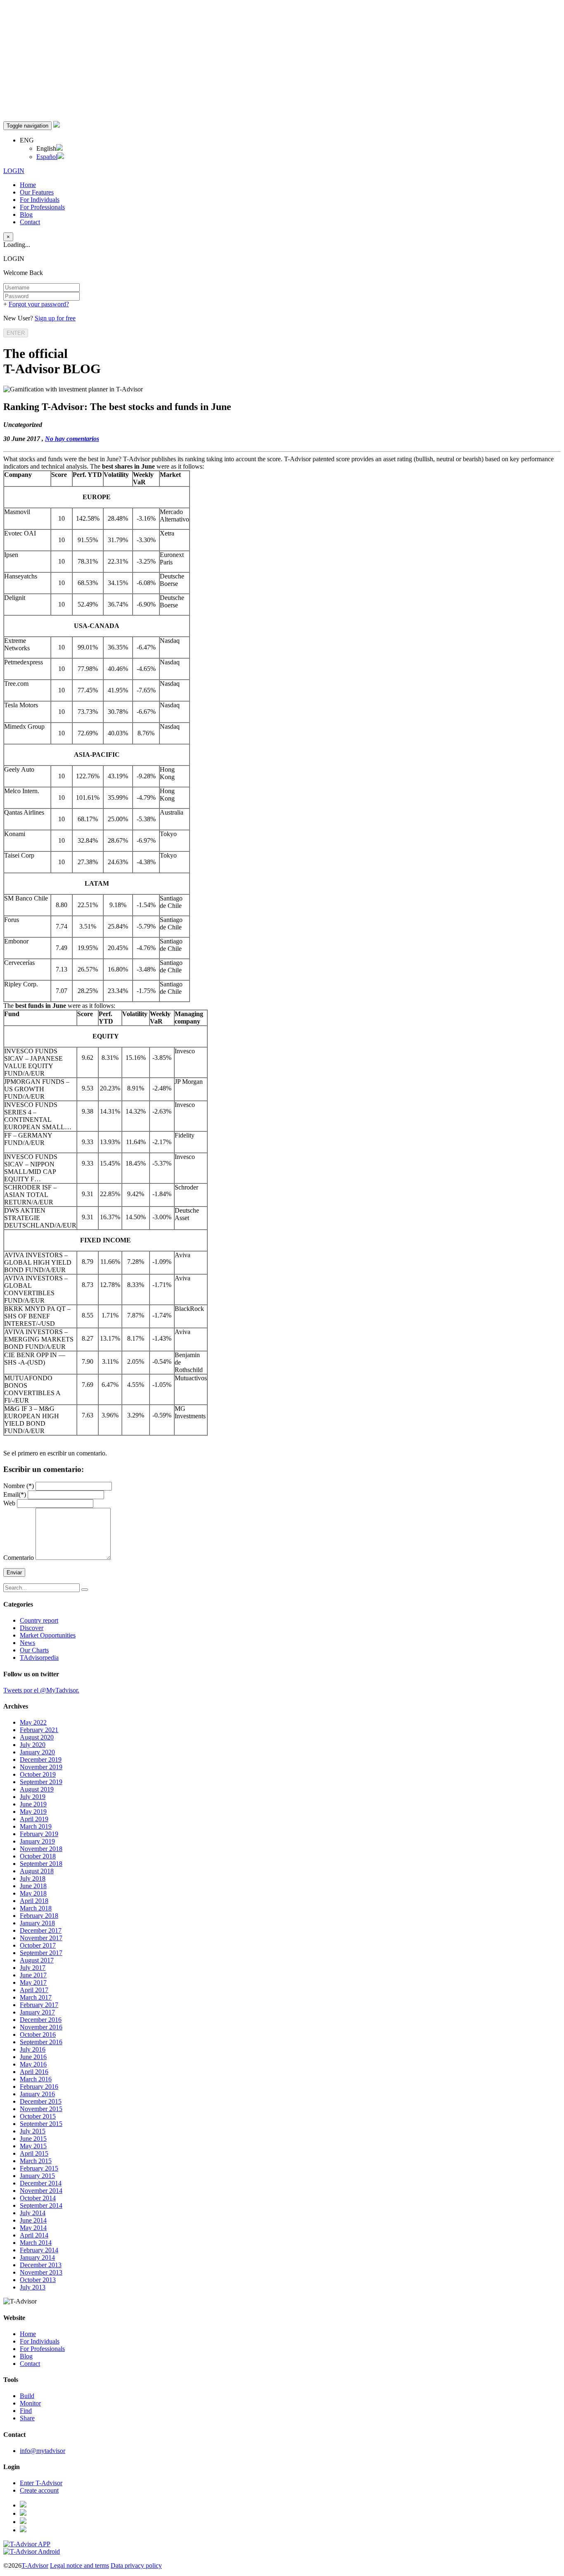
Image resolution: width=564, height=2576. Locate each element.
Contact (30, 222)
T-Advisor (35, 2565)
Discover (32, 1628)
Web (9, 1503)
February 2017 (39, 2005)
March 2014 (36, 2243)
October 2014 (38, 2198)
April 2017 (34, 1990)
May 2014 (33, 2228)
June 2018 (33, 1886)
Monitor (30, 2403)
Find (26, 2411)
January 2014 (37, 2257)
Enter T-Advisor (41, 2483)
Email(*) (15, 1494)
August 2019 (37, 1789)
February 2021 (39, 1730)
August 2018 (37, 1871)
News (27, 1643)
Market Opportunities (48, 1635)
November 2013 (41, 2272)
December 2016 (41, 2020)
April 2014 (34, 2235)
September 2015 (41, 2124)
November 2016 (41, 2027)
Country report (39, 1620)
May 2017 (33, 1982)
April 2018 (34, 1901)
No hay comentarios (72, 439)
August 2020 (37, 1737)
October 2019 (38, 1774)
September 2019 (41, 1782)
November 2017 (41, 1938)
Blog (26, 214)
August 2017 (37, 1960)
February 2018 (39, 1916)
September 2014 (41, 2205)
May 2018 (33, 1893)
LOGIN (14, 171)
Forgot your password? (39, 304)
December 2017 (41, 1930)
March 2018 (36, 1908)
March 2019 (36, 1826)
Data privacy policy (136, 2565)
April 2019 (34, 1819)
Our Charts (34, 1650)
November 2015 (41, 2109)
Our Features (37, 192)
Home (28, 185)
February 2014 (39, 2250)
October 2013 (38, 2280)
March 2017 (36, 1997)
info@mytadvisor (43, 2451)
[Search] (85, 1590)
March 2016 (36, 2079)
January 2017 (37, 2012)
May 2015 (33, 2146)
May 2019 (33, 1812)
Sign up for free (55, 318)
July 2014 (33, 2213)
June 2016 (33, 2057)
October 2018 (38, 1856)
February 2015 (39, 2168)
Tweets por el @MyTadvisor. (41, 1690)
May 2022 (33, 1722)
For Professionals (42, 207)
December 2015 (41, 2101)
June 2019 (33, 1804)
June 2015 (33, 2139)
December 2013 (41, 2265)
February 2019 (39, 1834)
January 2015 (37, 2176)
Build (27, 2396)
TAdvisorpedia (39, 1658)
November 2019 (41, 1767)
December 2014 (41, 2183)
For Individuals (40, 200)
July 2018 (33, 1878)
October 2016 (38, 2034)
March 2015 (36, 2161)
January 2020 (37, 1752)
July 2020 (33, 1745)
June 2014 (33, 2220)
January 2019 (37, 1841)
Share (27, 2418)
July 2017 (33, 1968)
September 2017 (41, 1953)
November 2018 (41, 1849)
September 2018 (41, 1864)
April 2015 (34, 2153)
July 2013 (33, 2287)
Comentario (19, 1558)
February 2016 (39, 2087)
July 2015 (33, 2131)
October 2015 (38, 2116)
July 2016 (33, 2049)
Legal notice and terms (79, 2565)
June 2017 (33, 1975)
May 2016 (33, 2064)
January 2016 (37, 2094)
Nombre (19, 1486)
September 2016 (41, 2042)
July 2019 (33, 1797)
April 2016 (34, 2072)
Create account (39, 2490)
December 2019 (41, 1760)
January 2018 (37, 1923)
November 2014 (41, 2191)
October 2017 (38, 1945)
